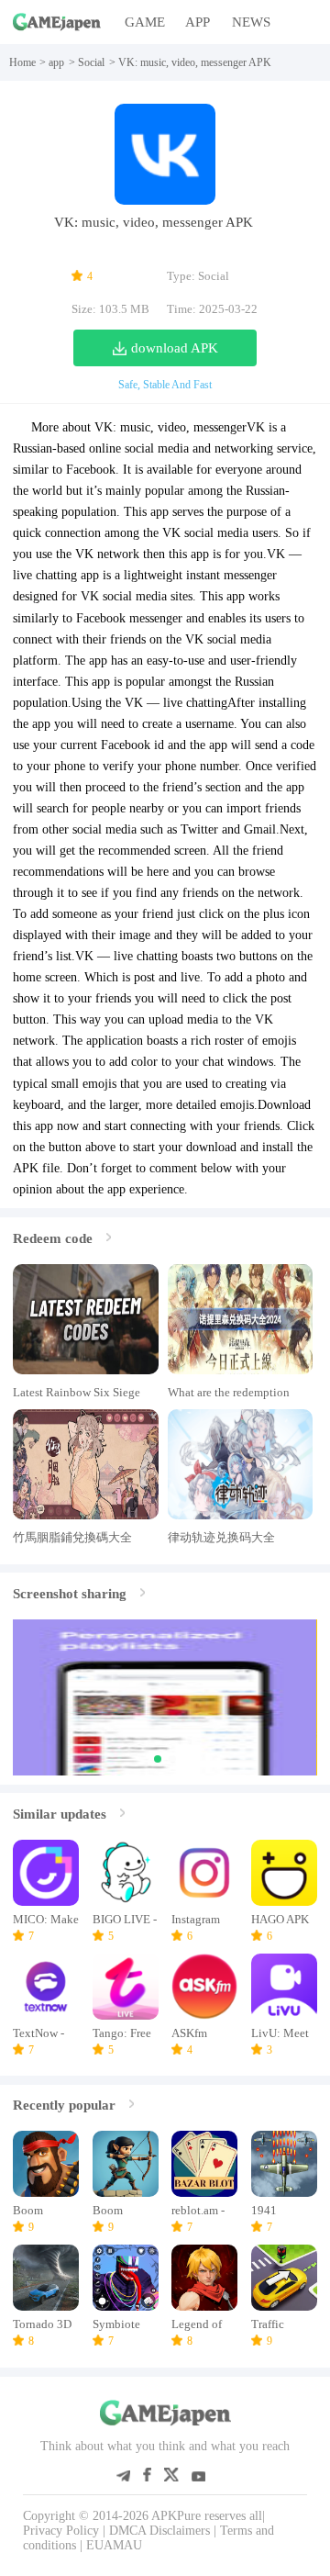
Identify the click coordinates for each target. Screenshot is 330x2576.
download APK (175, 347)
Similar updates (60, 1814)
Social (91, 62)
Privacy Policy (61, 2531)
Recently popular (64, 2105)
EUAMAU (114, 2545)
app (56, 62)
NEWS (251, 22)
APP (198, 22)
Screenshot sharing (70, 1593)
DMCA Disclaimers (159, 2531)
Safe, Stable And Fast (165, 385)
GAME (145, 22)
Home (22, 62)
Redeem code (53, 1238)
